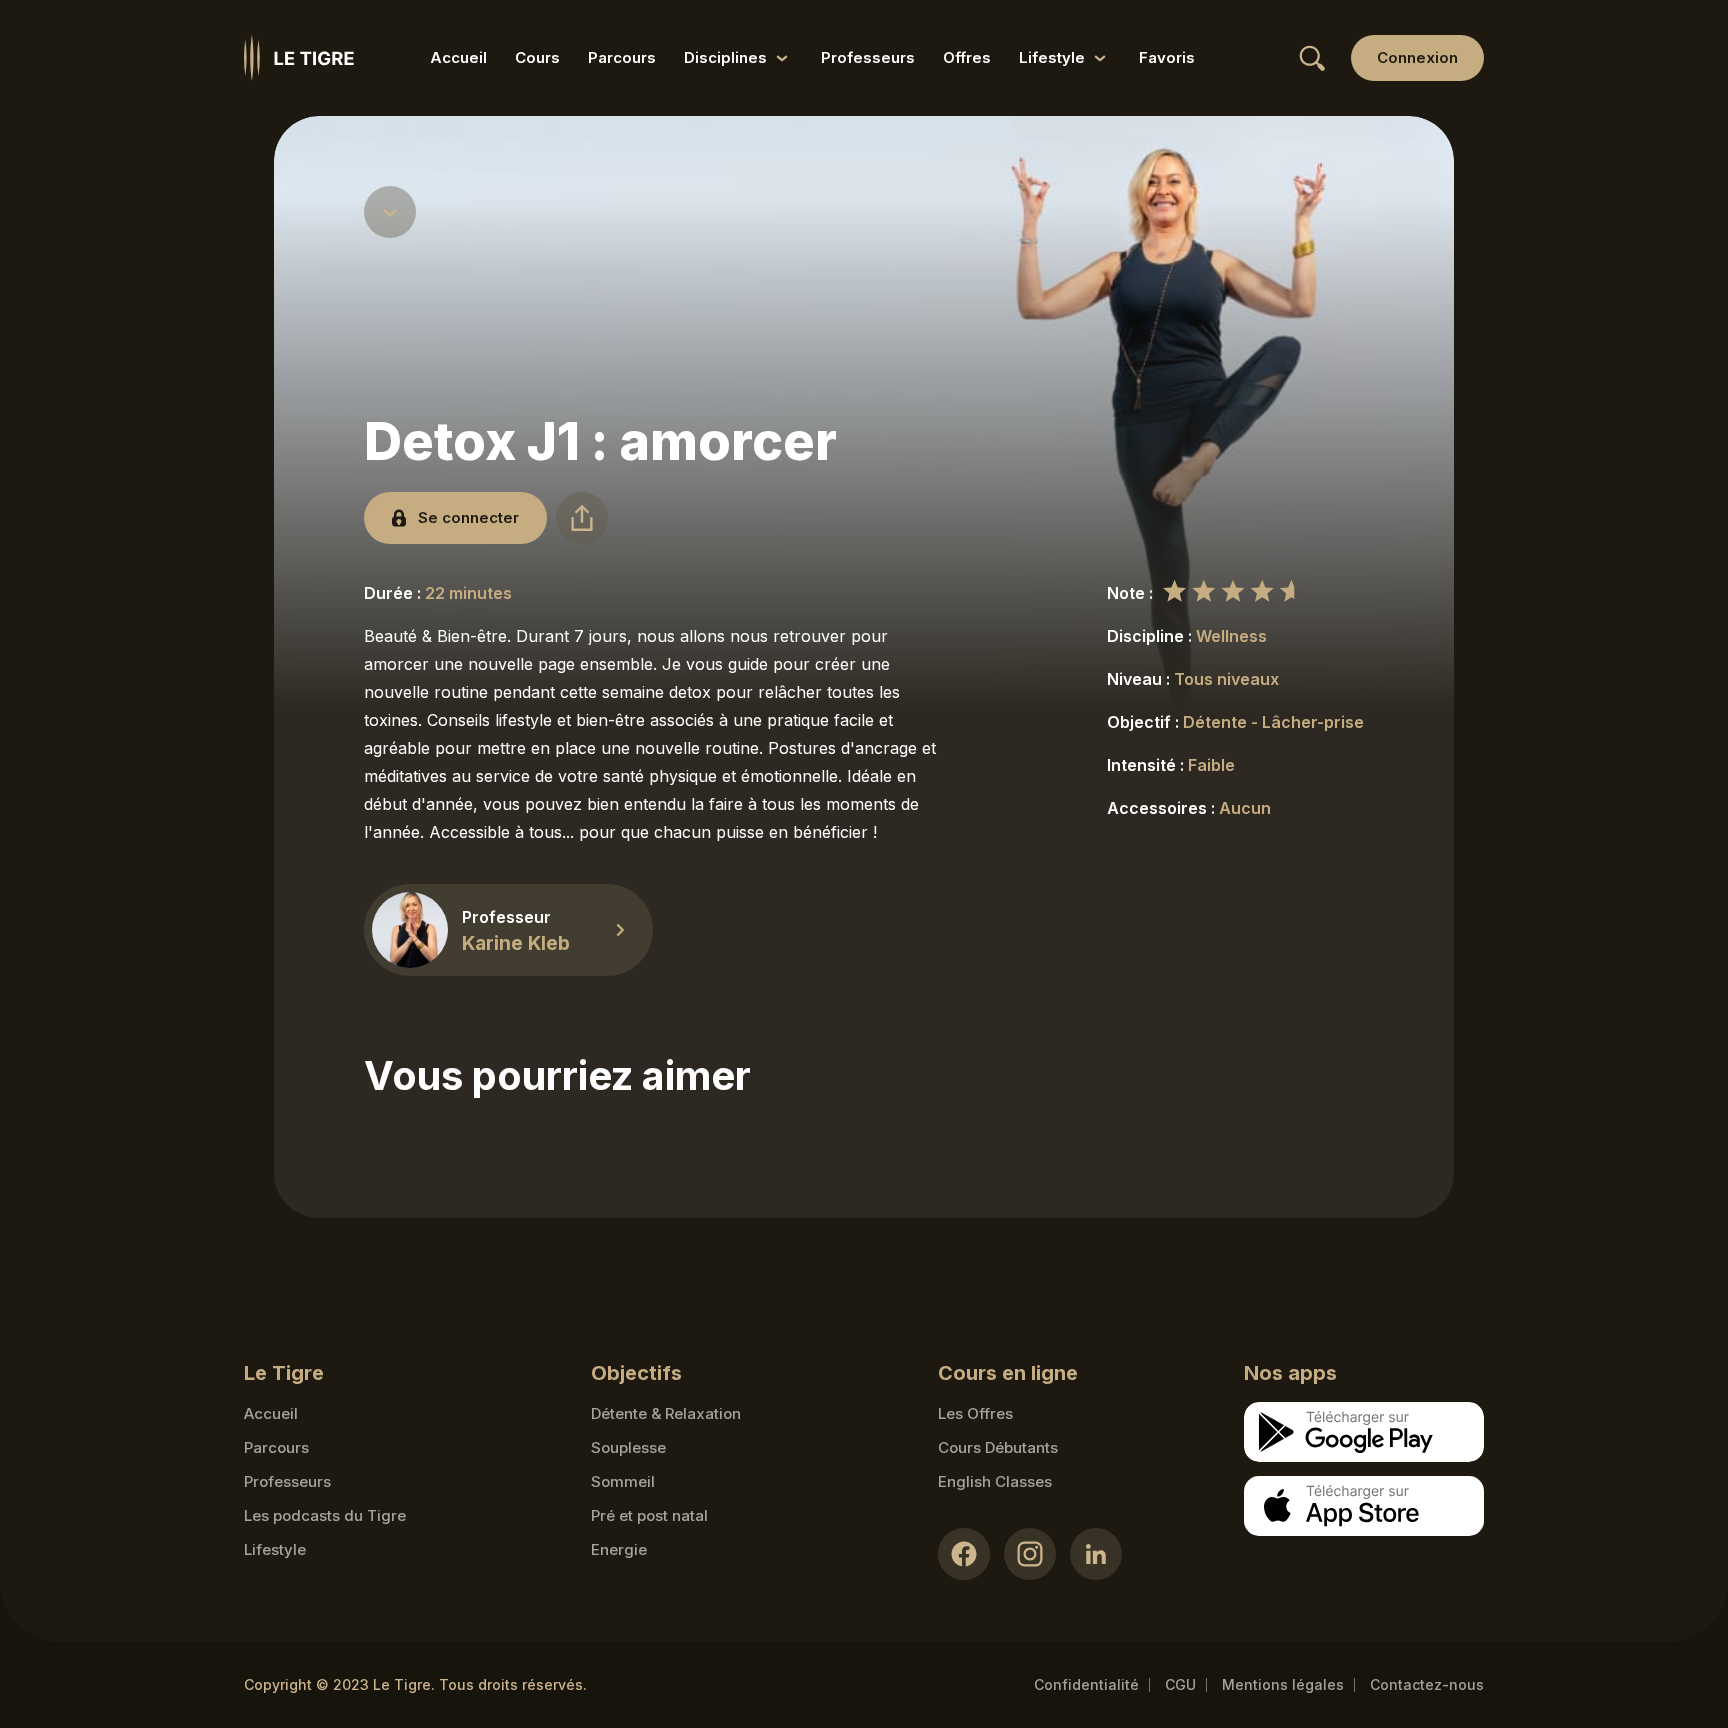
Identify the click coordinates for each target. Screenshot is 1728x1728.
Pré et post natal (649, 1515)
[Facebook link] (964, 1554)
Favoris (1167, 57)
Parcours (622, 57)
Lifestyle (275, 1549)
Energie (619, 1549)
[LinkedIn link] (1096, 1554)
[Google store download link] (1364, 1432)
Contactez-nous (1427, 1684)
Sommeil (623, 1481)
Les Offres (975, 1413)
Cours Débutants (998, 1447)
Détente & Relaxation (666, 1413)
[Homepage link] (299, 58)
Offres (967, 57)
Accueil (458, 57)
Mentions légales (1283, 1684)
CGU (1180, 1684)
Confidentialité (1086, 1684)
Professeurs (868, 57)
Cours (537, 57)
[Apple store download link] (1364, 1506)
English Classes (995, 1481)
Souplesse (628, 1447)
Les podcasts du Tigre (325, 1515)
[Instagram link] (1030, 1554)
